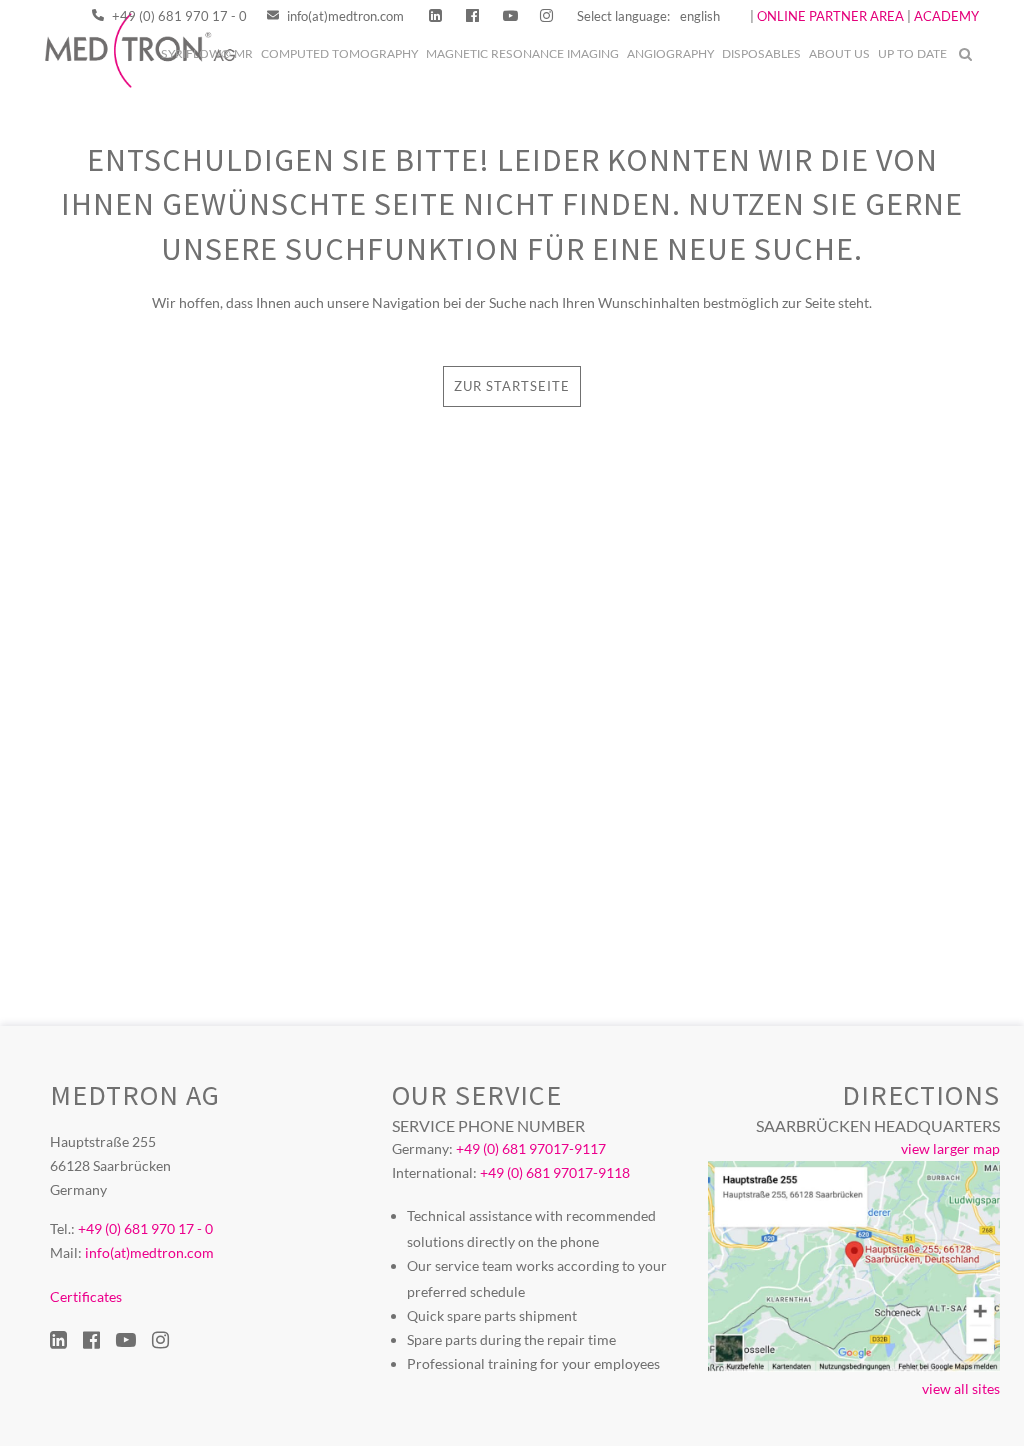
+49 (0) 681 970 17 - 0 (178, 16)
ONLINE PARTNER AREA (829, 16)
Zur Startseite (512, 386)
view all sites (961, 1388)
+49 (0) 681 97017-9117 (531, 1148)
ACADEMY (946, 16)
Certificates (86, 1296)
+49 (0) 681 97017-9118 (555, 1172)
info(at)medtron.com (344, 16)
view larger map (950, 1148)
